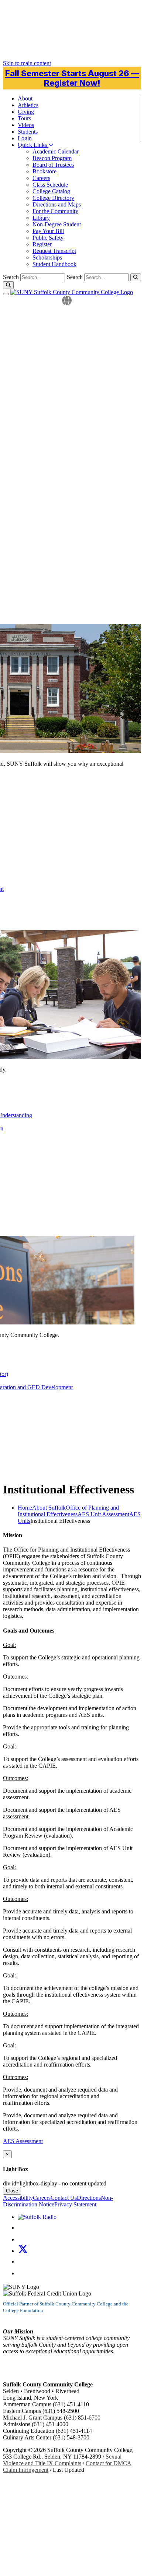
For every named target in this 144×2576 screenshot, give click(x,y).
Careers (41, 178)
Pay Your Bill (48, 231)
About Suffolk (49, 1508)
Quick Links (33, 145)
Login (25, 138)
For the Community (55, 211)
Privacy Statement (75, 2204)
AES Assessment (23, 2141)
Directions (89, 2198)
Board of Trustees (53, 165)
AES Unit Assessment (103, 1514)
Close (12, 2191)
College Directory (53, 198)
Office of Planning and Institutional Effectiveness (68, 1511)
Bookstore (44, 171)
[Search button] (136, 277)
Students (28, 132)
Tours (24, 118)
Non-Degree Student (57, 224)
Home (25, 1508)
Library (41, 218)
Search (75, 277)
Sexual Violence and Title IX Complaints (62, 2460)
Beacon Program (52, 158)
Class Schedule (50, 185)
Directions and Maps (57, 204)
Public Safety (48, 238)
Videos (26, 125)
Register (42, 244)
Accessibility (18, 2198)
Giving (26, 112)
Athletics (28, 105)
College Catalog (51, 191)
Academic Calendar (56, 151)
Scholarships (47, 257)
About (25, 98)
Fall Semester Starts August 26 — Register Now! (72, 78)
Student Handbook (54, 264)
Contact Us (64, 2198)
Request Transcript (54, 251)
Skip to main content (27, 63)
